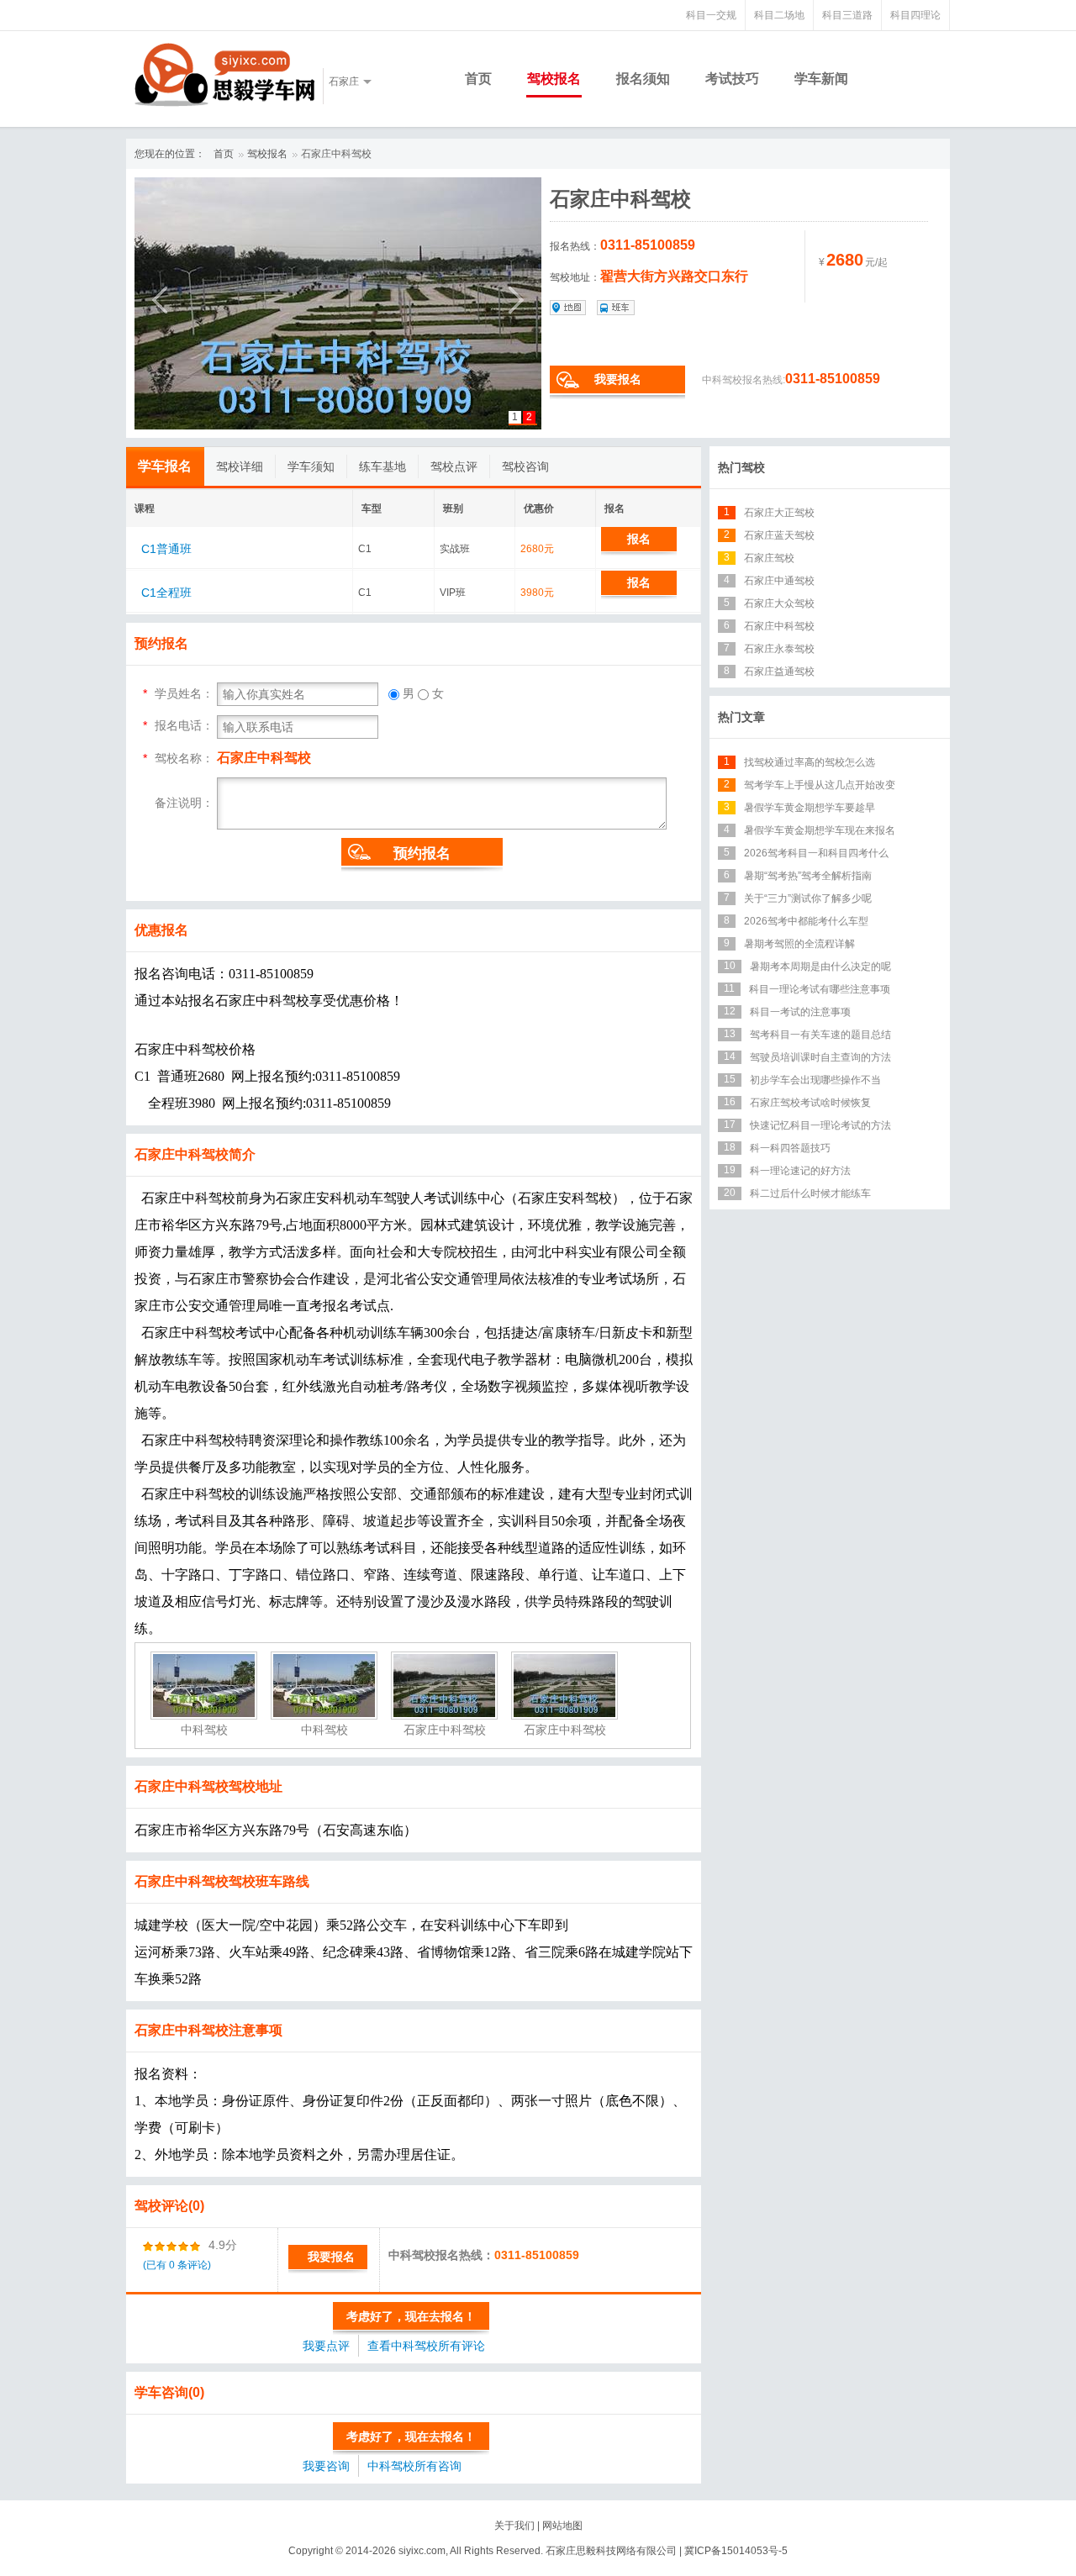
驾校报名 (554, 79)
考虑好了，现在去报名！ (411, 2316)
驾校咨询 (525, 466)
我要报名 (618, 379)
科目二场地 (779, 15)
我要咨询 (326, 2466)
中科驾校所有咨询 (414, 2466)
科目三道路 (847, 15)
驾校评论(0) (169, 2206)
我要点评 (326, 2346)
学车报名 (165, 466)
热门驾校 (741, 467)
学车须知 (311, 466)
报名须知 (643, 79)
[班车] (616, 308)
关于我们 (514, 2526)
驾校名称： (184, 758)
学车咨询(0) (169, 2392)
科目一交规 (711, 15)
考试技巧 (732, 79)
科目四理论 (915, 15)
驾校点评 (454, 466)
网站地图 (562, 2526)
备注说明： (184, 802)
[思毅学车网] (224, 75)
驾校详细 (240, 466)
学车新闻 (821, 79)
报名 (639, 539)
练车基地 (382, 466)
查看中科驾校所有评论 (426, 2346)
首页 (478, 79)
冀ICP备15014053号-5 (736, 2551)
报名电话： (184, 725)
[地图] (569, 308)
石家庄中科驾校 (336, 154)
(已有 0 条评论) (177, 2265)
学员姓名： (184, 693)
